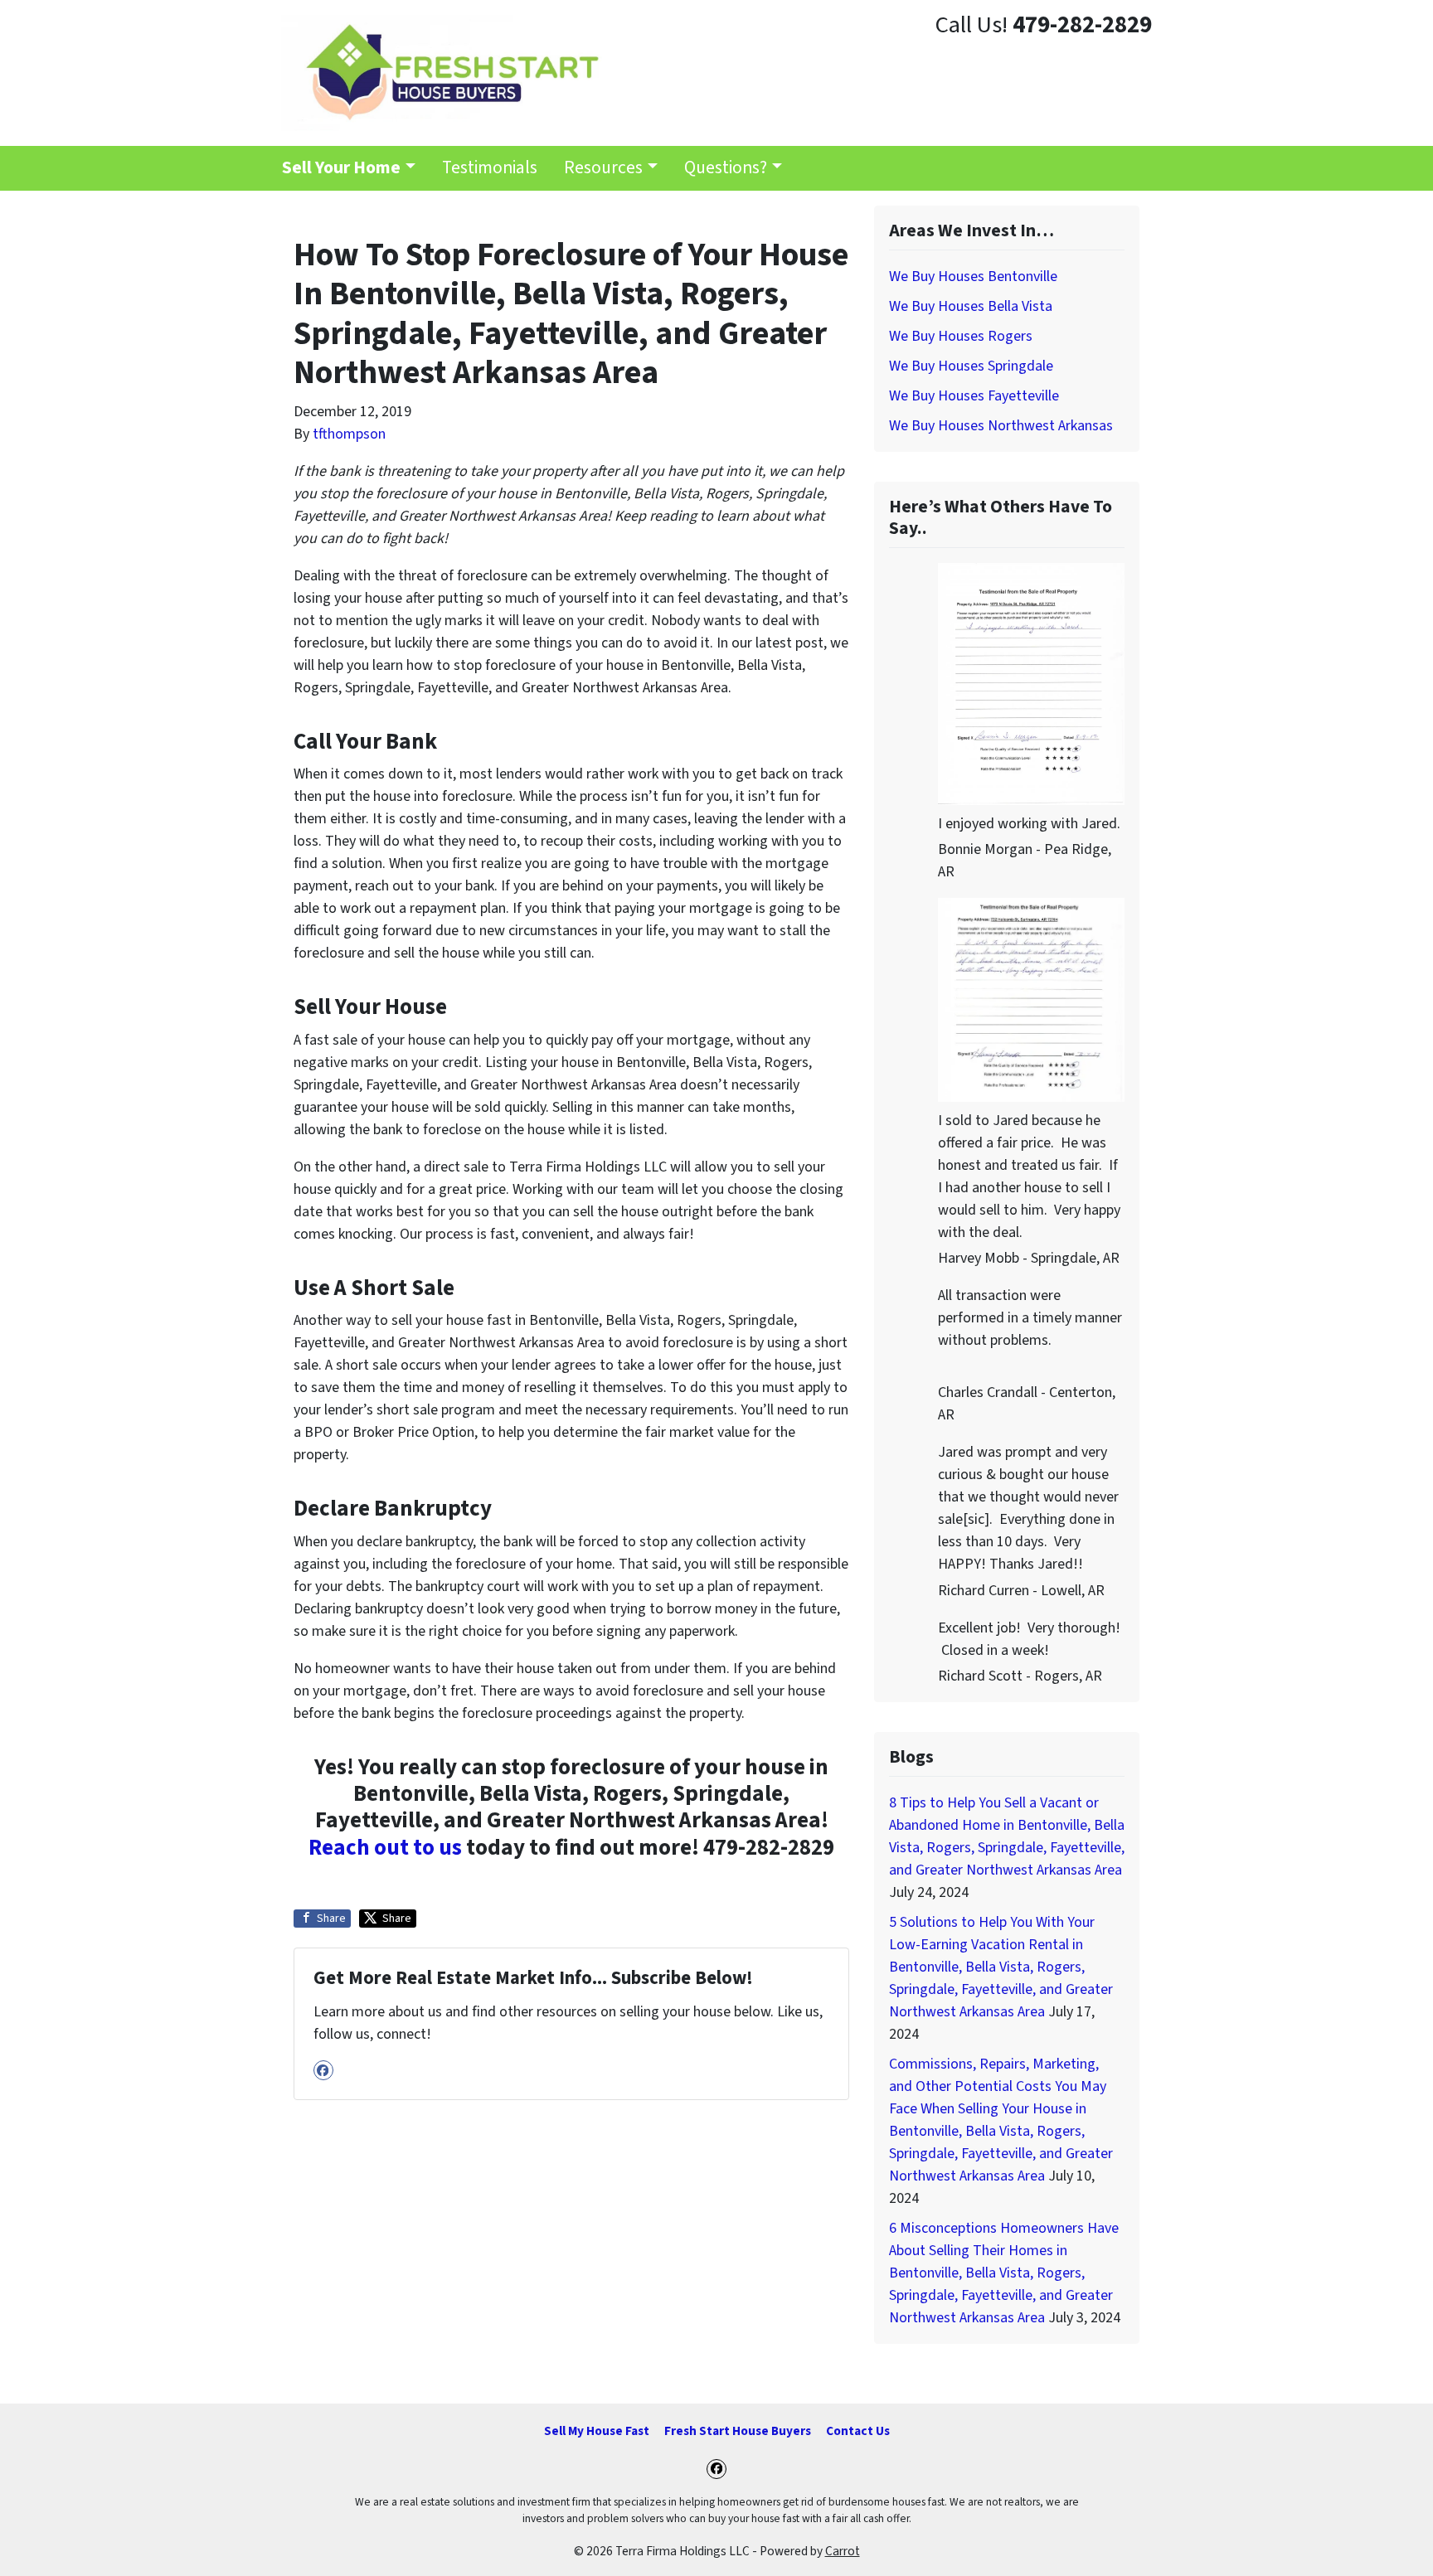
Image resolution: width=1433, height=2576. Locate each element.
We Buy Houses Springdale (971, 366)
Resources (603, 168)
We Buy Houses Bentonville (973, 277)
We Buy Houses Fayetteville (974, 396)
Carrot (843, 2551)
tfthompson (349, 434)
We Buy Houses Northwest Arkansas (1001, 426)
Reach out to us (385, 1848)
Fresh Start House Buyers (738, 2431)
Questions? (726, 168)
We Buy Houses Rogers (961, 336)
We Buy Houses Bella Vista (971, 306)
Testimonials (490, 168)
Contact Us (858, 2431)
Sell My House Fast (597, 2431)
